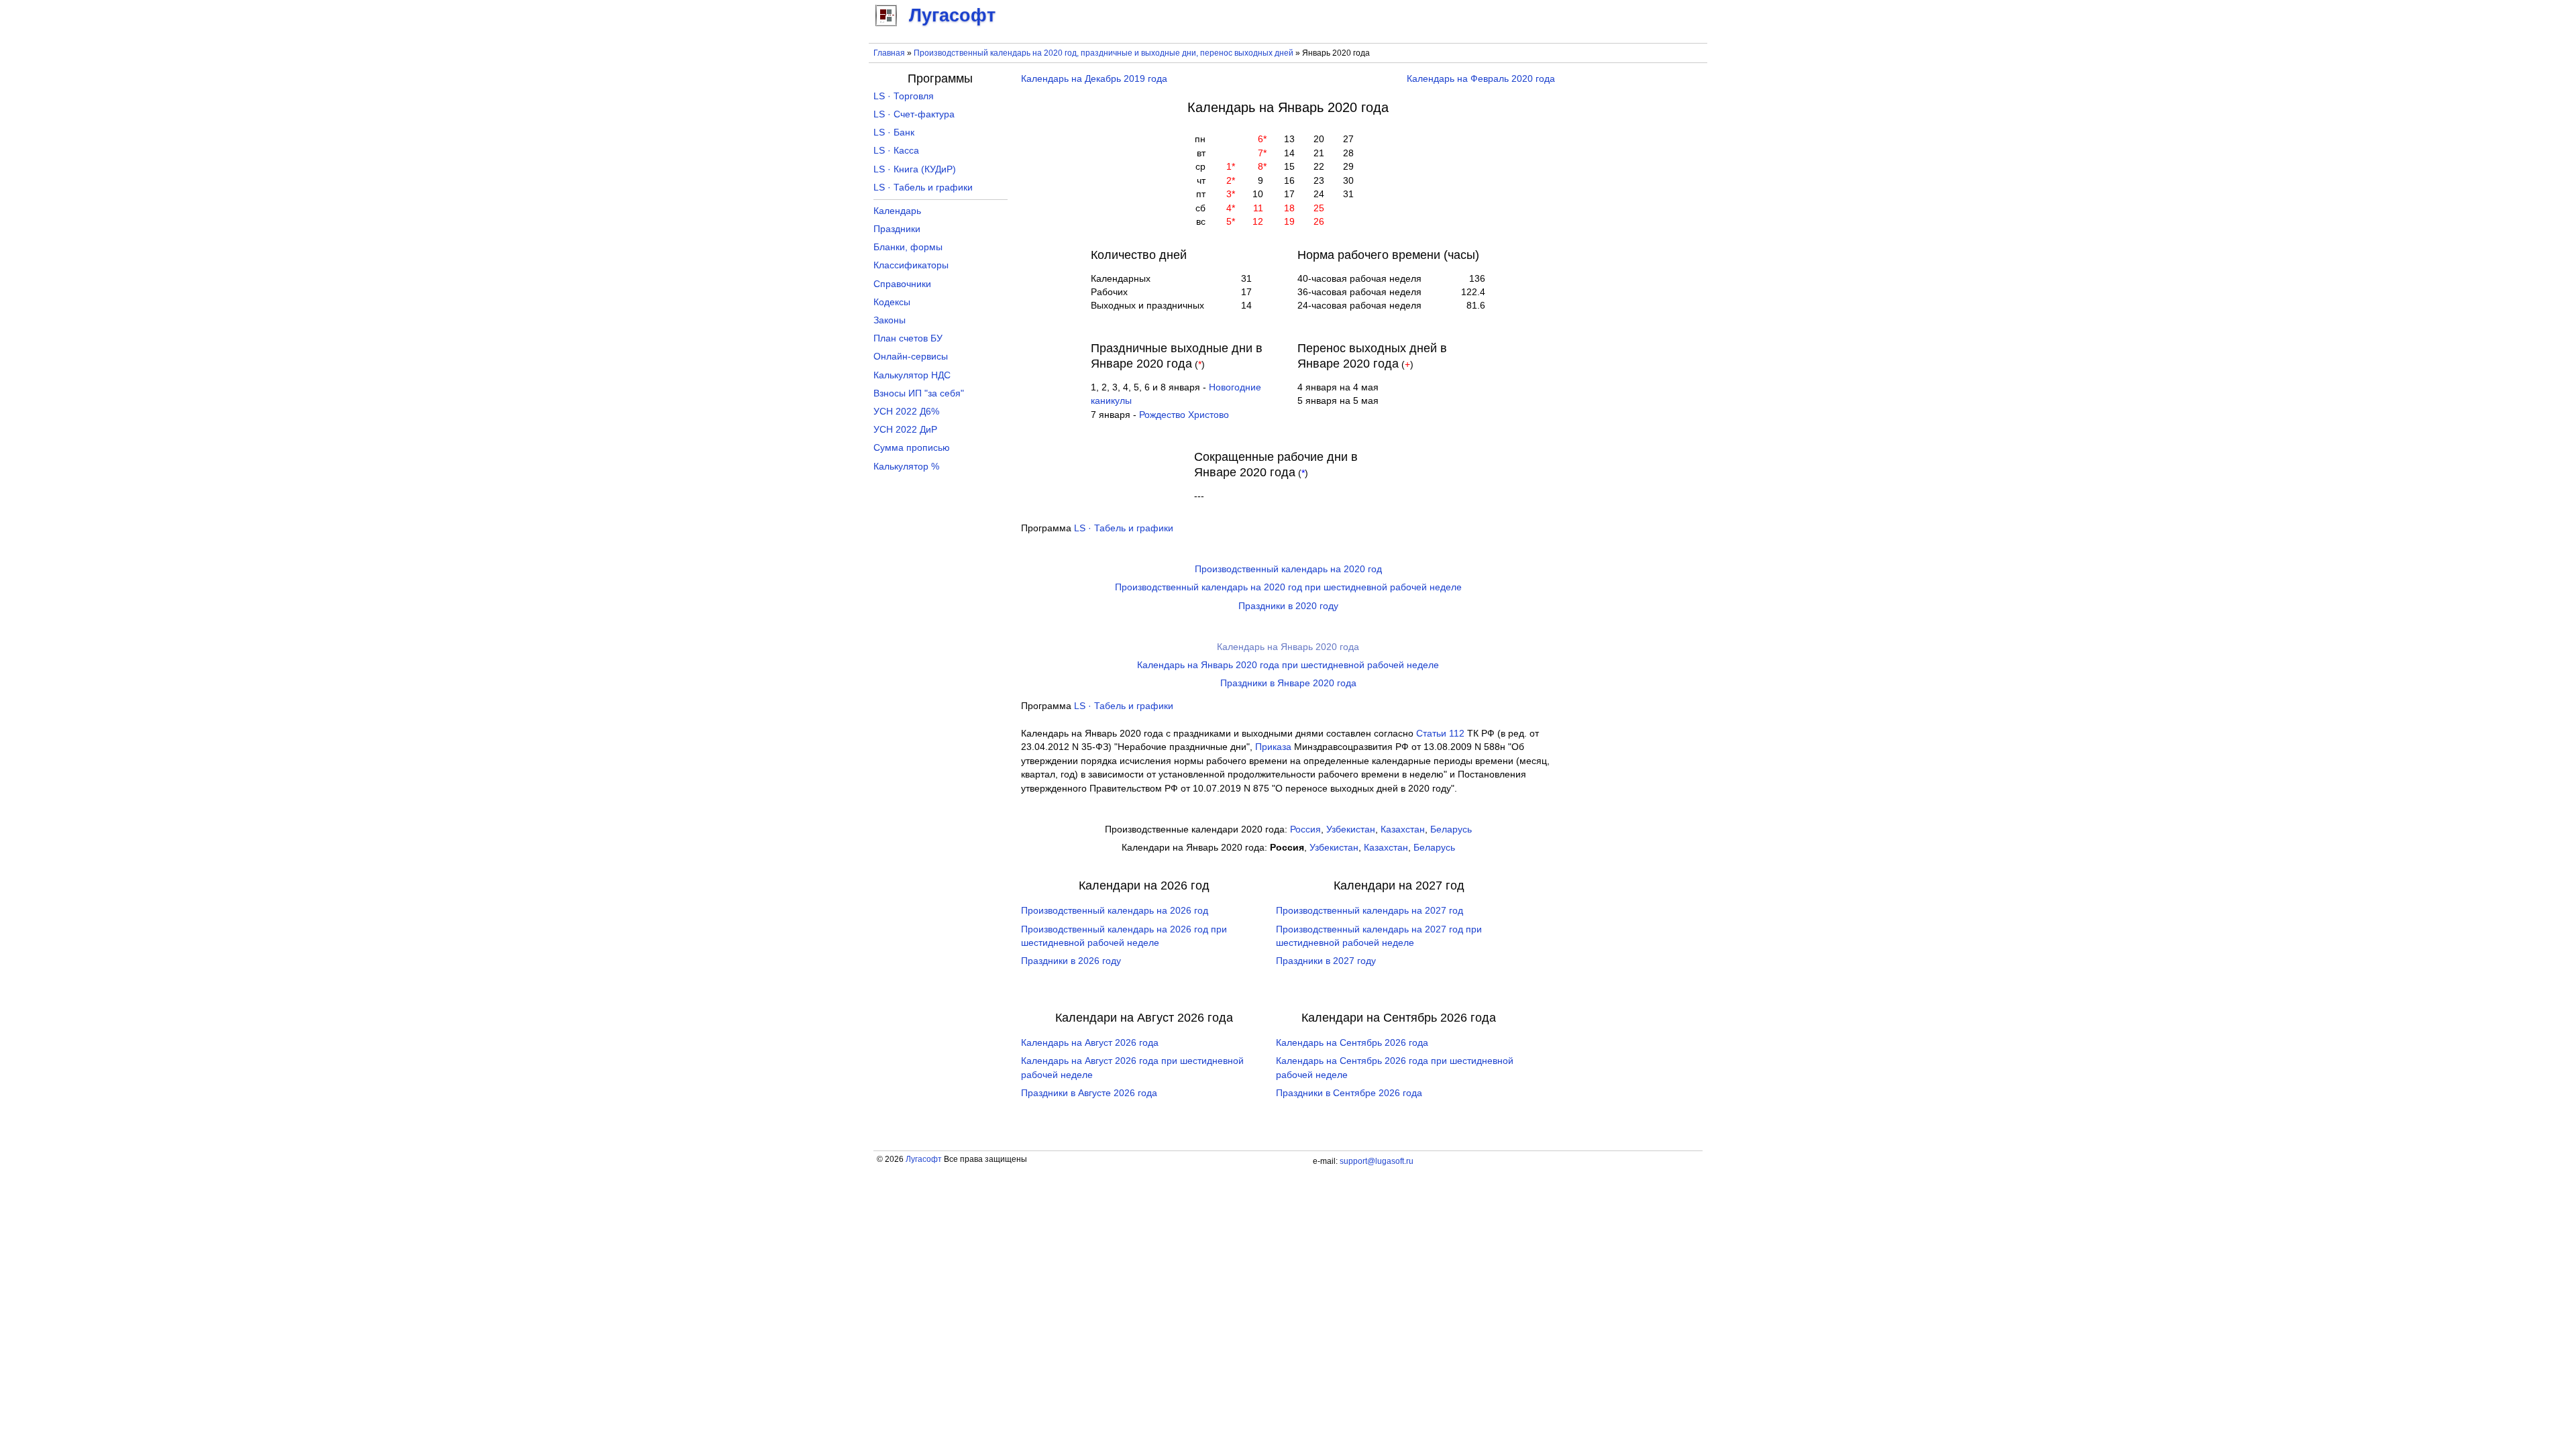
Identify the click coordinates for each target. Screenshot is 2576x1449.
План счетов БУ (908, 338)
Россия (1305, 829)
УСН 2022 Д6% (906, 412)
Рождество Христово (1184, 415)
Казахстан (1403, 829)
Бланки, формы (908, 247)
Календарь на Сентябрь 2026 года (1352, 1043)
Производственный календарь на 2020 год (1288, 569)
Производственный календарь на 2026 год (1115, 911)
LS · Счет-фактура (914, 114)
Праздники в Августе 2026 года (1089, 1093)
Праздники (897, 229)
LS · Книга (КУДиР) (915, 169)
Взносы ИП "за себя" (919, 393)
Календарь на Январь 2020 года (1288, 647)
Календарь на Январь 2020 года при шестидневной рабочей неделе (1288, 665)
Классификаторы (911, 265)
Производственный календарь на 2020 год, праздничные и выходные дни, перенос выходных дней (1104, 53)
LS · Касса (896, 151)
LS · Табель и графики (1124, 528)
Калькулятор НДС (912, 375)
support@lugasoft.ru (1377, 1161)
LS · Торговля (904, 96)
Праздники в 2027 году (1326, 961)
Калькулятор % (906, 467)
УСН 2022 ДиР (905, 430)
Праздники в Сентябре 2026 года (1349, 1093)
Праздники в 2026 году (1071, 961)
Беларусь (1451, 829)
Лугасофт (924, 1159)
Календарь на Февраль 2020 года (1481, 79)
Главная (889, 53)
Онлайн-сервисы (911, 357)
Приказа (1273, 747)
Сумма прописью (912, 448)
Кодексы (892, 302)
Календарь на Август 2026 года (1090, 1043)
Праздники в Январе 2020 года (1288, 683)
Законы (890, 320)
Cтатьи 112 (1440, 734)
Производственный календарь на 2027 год (1370, 911)
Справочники (902, 284)
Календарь (897, 211)
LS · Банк (894, 132)
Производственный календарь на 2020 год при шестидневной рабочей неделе (1288, 587)
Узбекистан (1351, 829)
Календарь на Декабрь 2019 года (1094, 79)
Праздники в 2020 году (1288, 606)
